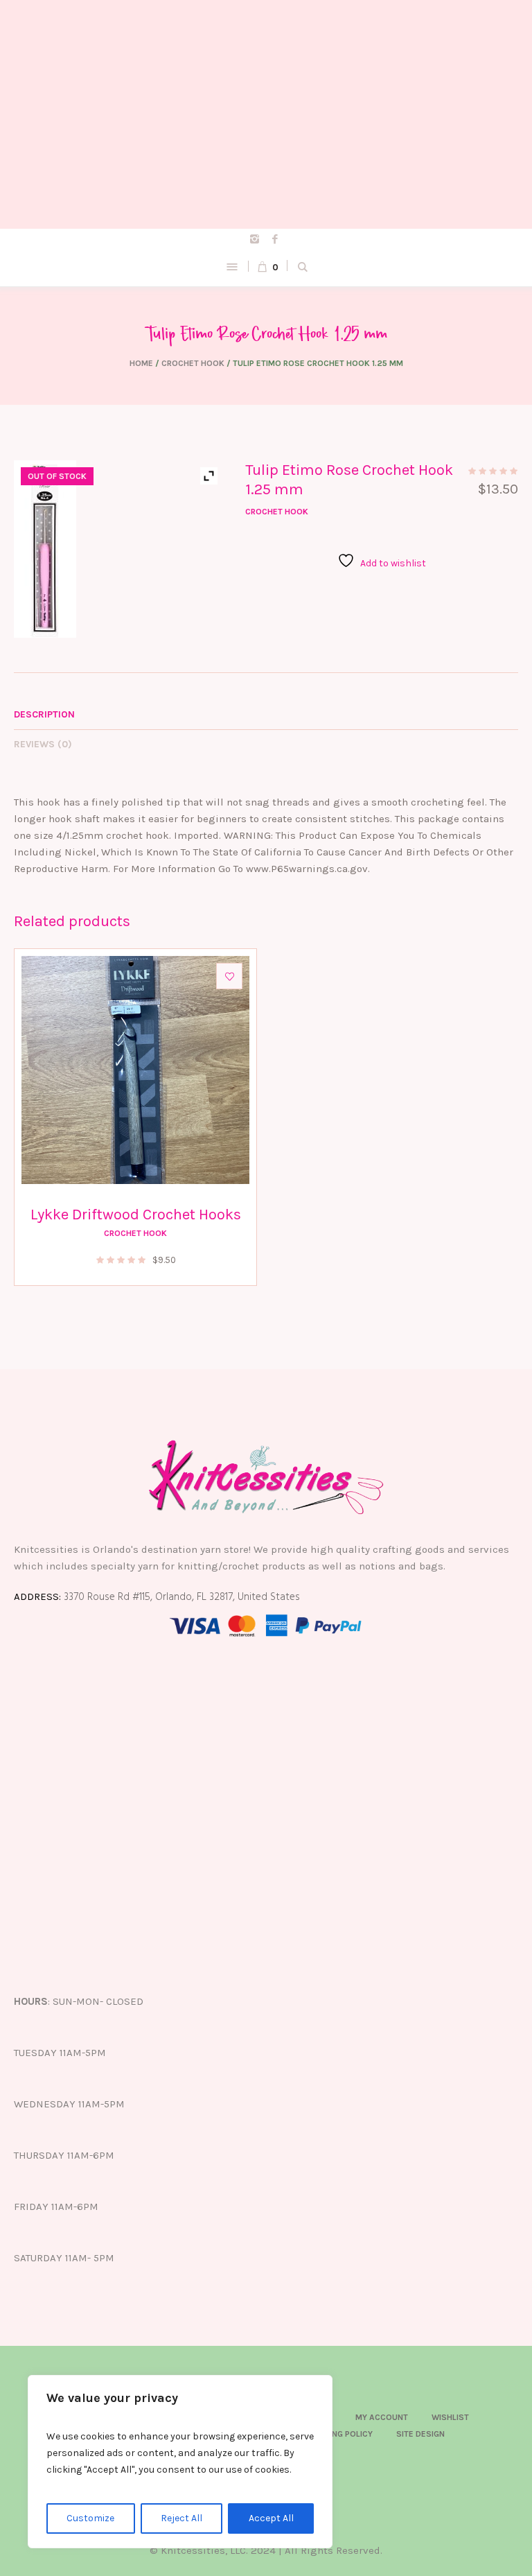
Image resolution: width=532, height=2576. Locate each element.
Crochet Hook (193, 363)
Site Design (420, 2434)
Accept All (271, 2518)
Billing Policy (344, 2434)
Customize (90, 2518)
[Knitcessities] (266, 114)
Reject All (181, 2518)
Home (141, 363)
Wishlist (450, 2417)
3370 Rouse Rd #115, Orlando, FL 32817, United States (182, 1597)
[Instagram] (255, 239)
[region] (180, 2462)
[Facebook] (275, 239)
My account (382, 2417)
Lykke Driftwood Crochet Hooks (136, 1215)
